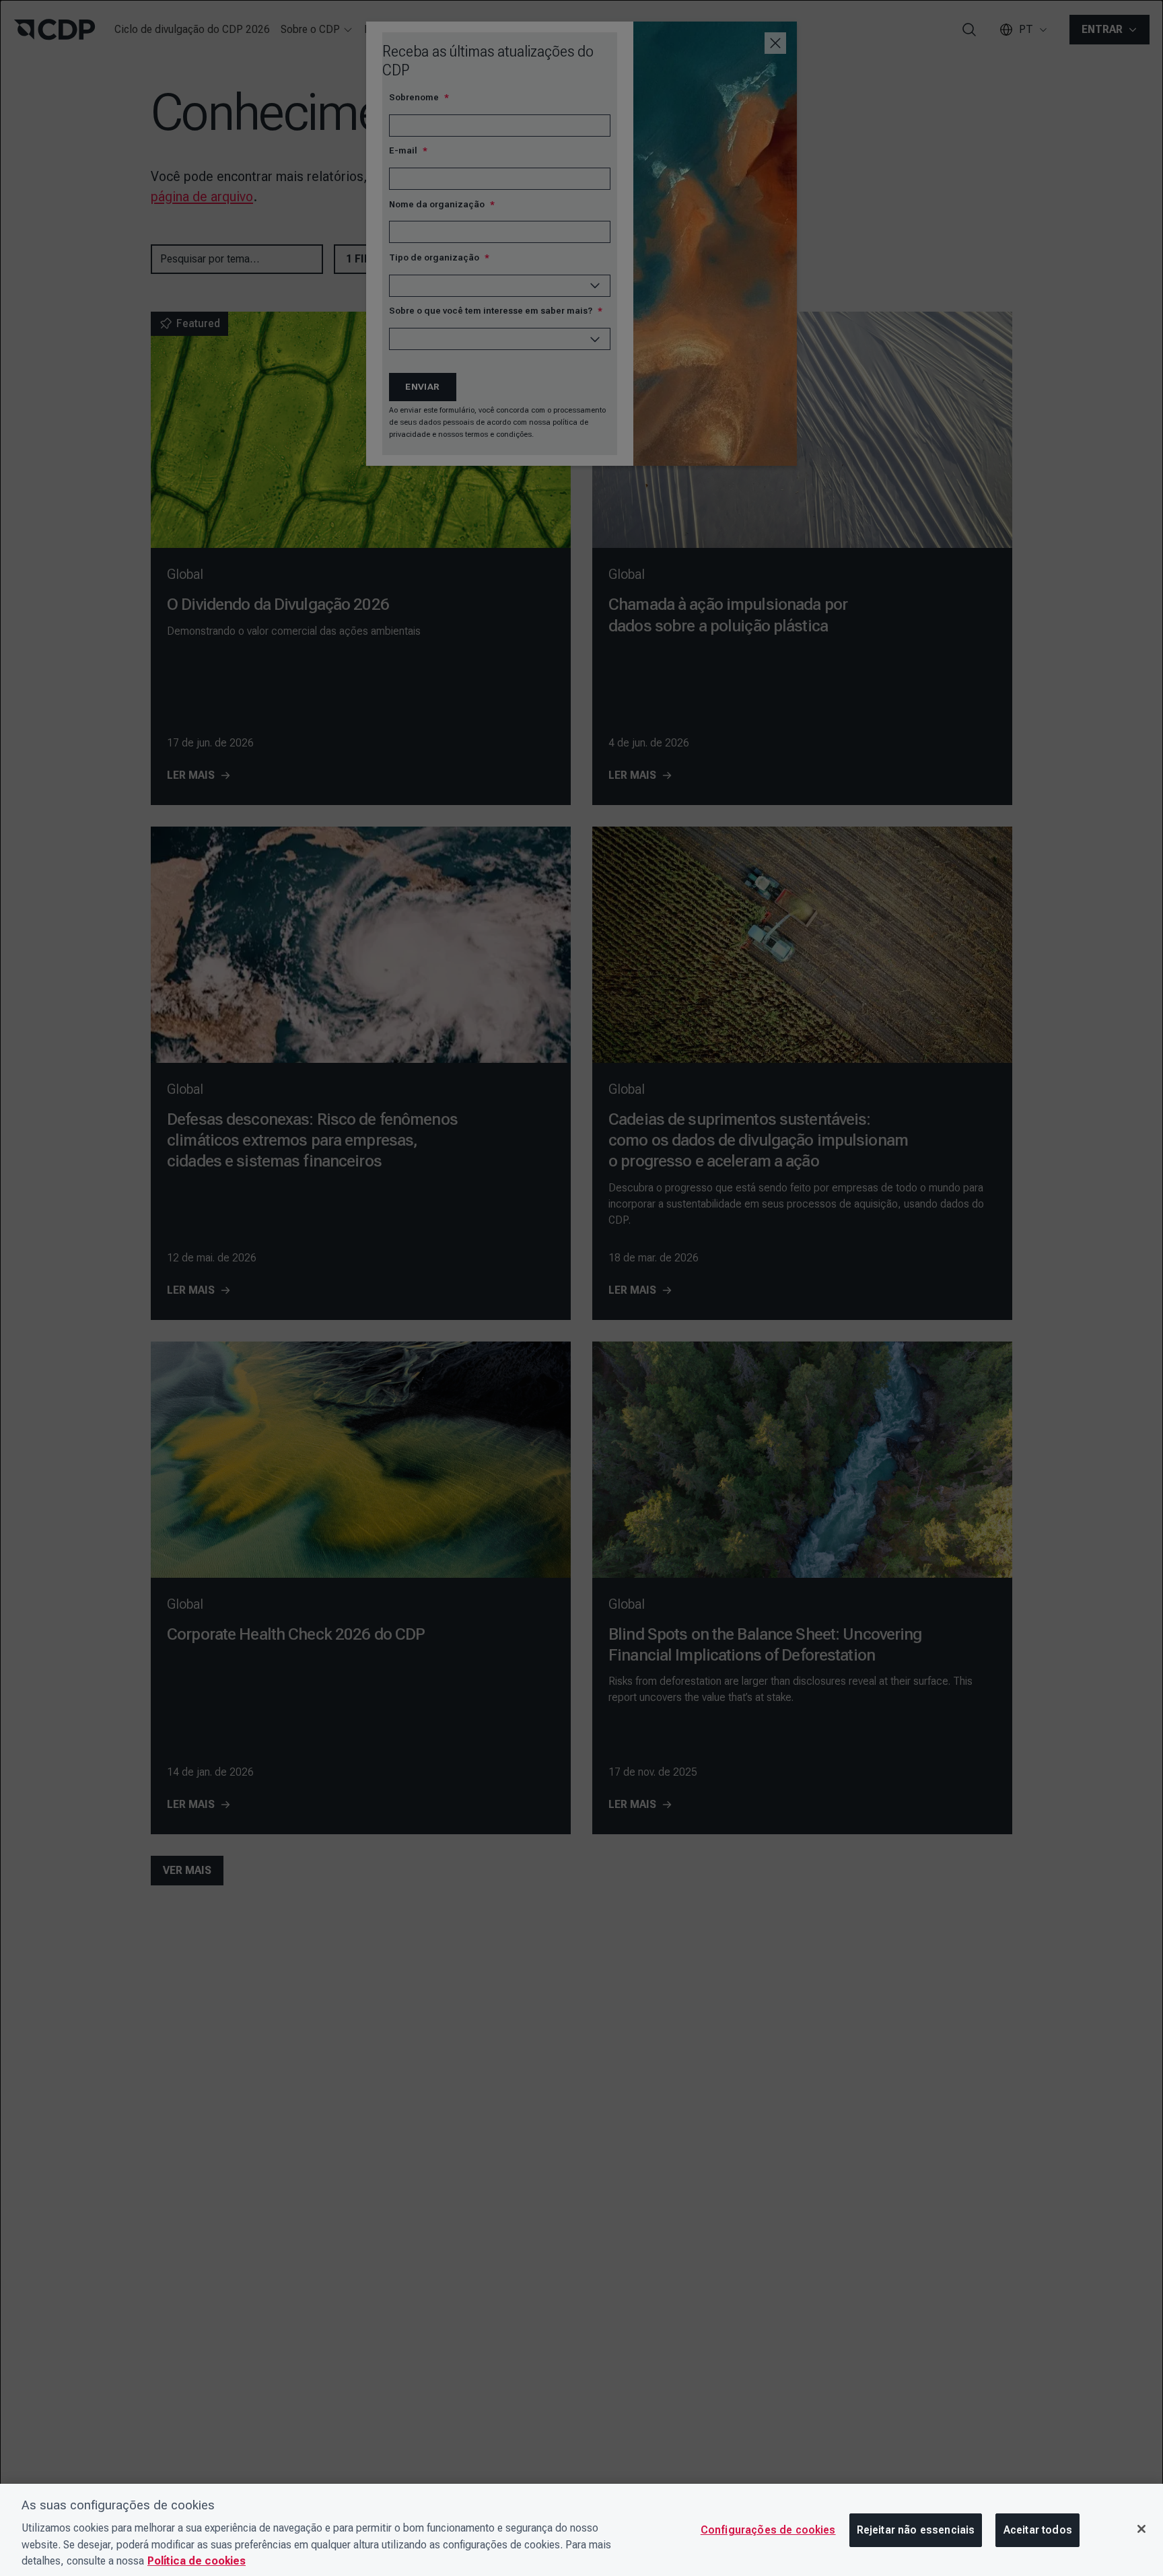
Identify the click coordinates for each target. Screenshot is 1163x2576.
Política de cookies (197, 2561)
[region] (581, 2530)
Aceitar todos (1038, 2530)
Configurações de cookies (768, 2530)
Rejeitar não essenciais (916, 2530)
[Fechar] (1141, 2529)
